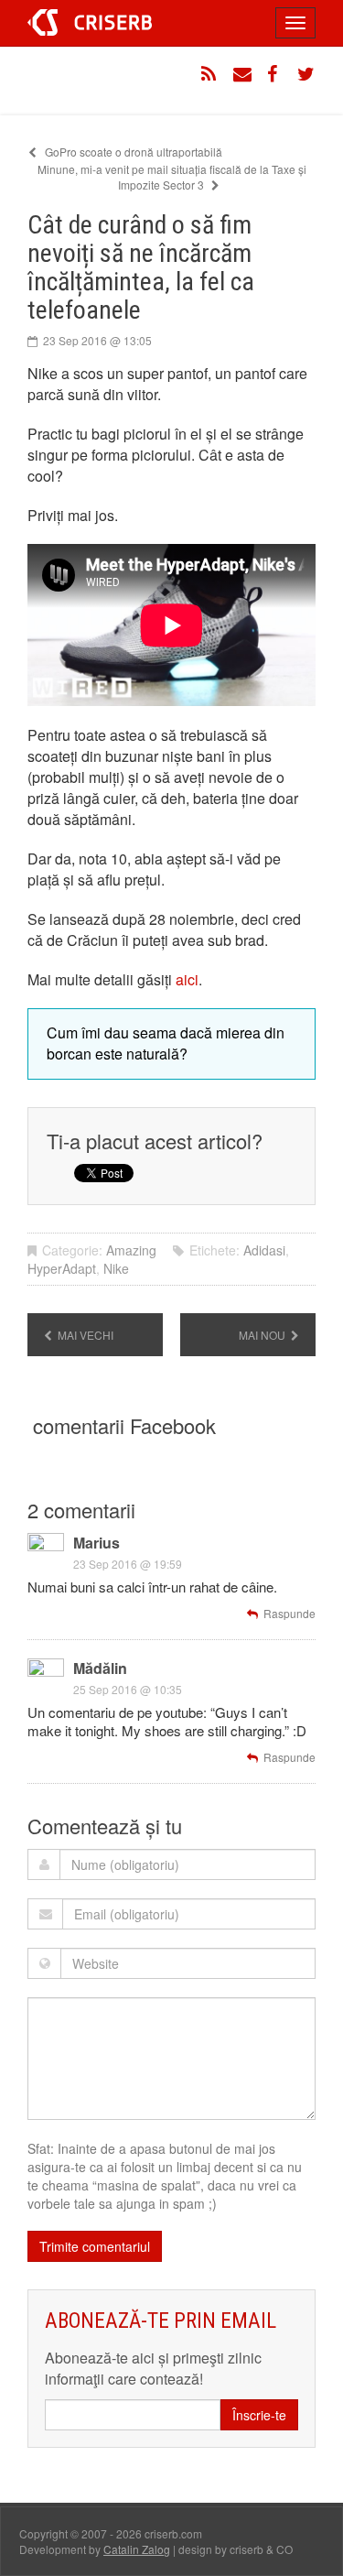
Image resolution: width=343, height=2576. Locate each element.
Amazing (131, 1250)
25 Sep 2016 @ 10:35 (128, 1689)
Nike (116, 1268)
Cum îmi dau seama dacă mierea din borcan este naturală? (166, 1043)
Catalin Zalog (137, 2549)
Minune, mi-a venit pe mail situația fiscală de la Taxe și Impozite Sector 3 (172, 177)
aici (187, 979)
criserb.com (90, 22)
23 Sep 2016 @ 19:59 (128, 1564)
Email (242, 74)
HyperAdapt (62, 1268)
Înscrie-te (259, 2415)
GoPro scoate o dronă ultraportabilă (132, 152)
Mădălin (100, 1668)
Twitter (306, 74)
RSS (210, 74)
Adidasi (264, 1250)
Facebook (274, 74)
